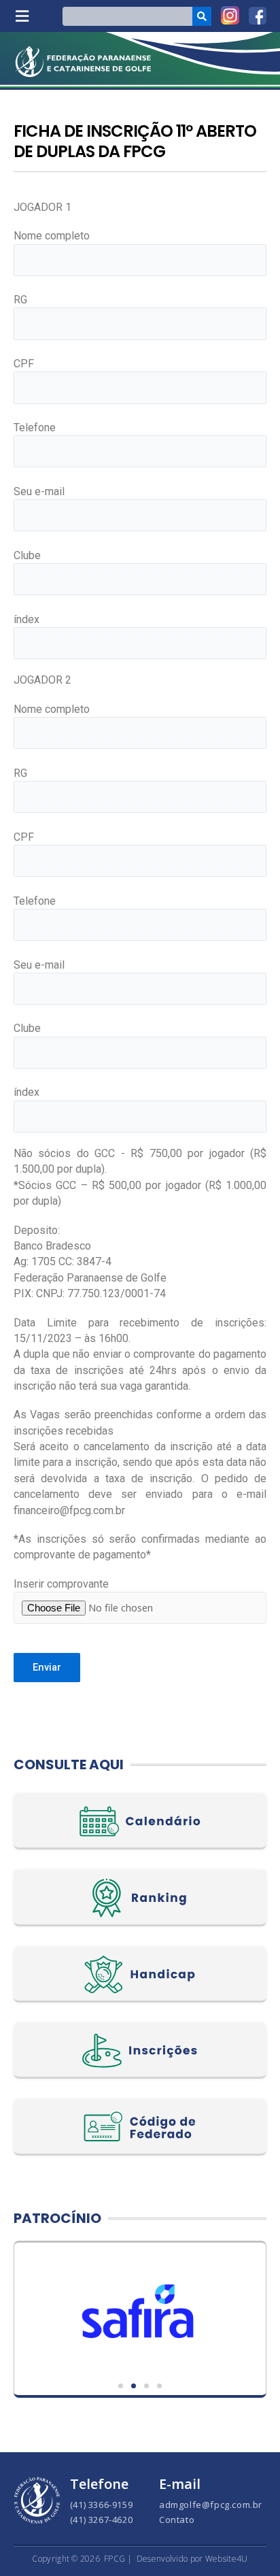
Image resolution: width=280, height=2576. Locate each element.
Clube (27, 555)
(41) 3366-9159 (101, 2505)
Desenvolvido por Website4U (192, 2559)
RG (20, 300)
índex (27, 619)
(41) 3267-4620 (101, 2520)
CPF (24, 364)
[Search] (202, 16)
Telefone (35, 428)
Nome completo (52, 236)
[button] (22, 16)
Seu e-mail (39, 491)
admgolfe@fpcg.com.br (211, 2505)
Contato (177, 2520)
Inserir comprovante (61, 1584)
